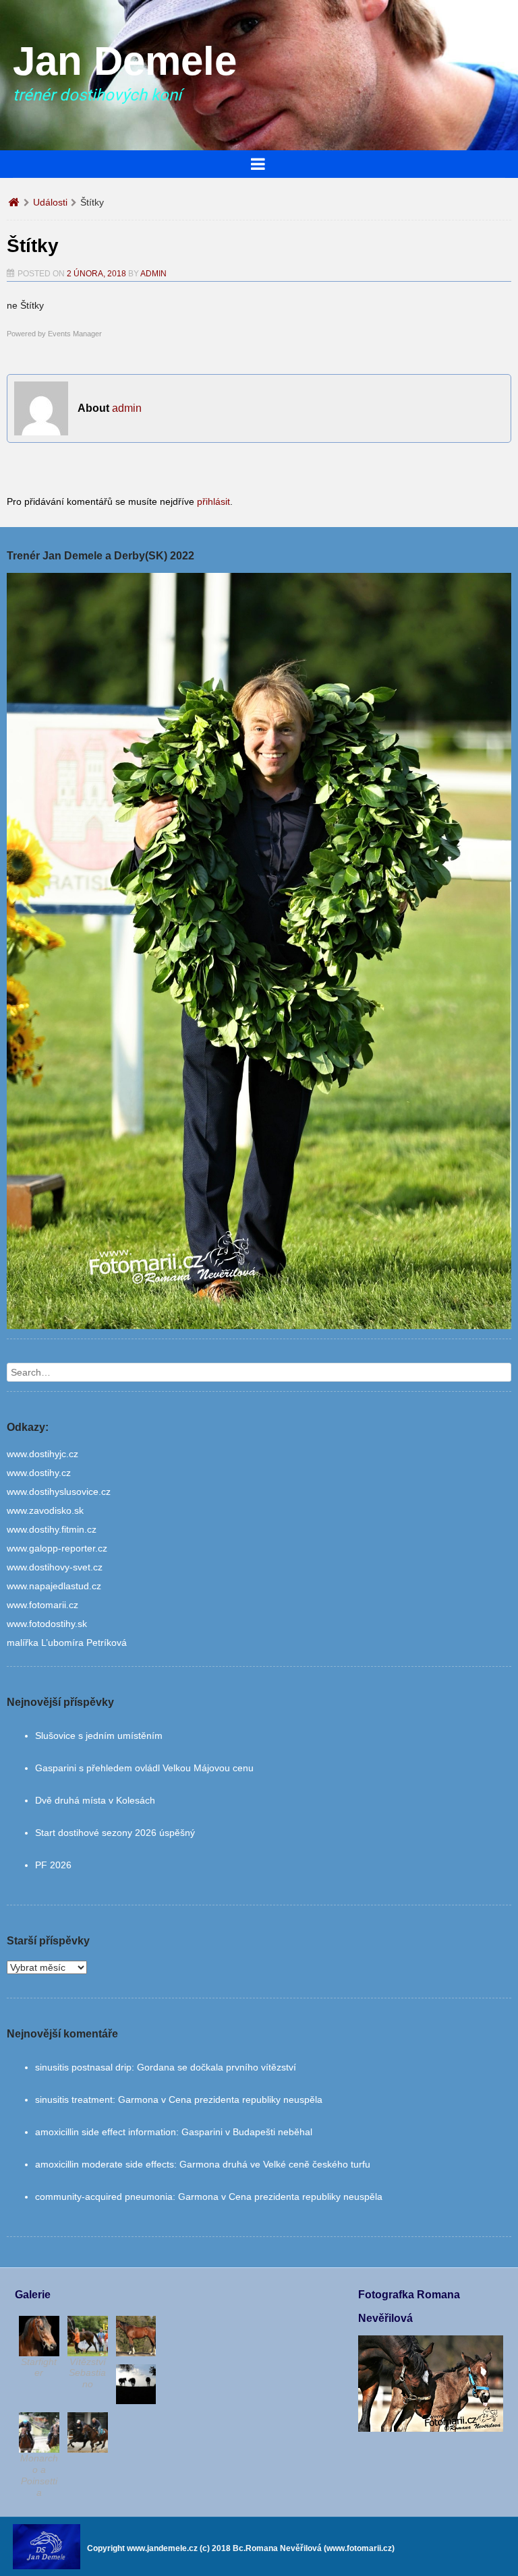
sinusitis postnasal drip (83, 2067)
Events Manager (75, 334)
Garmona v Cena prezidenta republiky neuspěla (220, 2099)
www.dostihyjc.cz (42, 1454)
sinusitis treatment (74, 2099)
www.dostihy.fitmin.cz (52, 1529)
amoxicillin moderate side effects (105, 2164)
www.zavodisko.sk (45, 1510)
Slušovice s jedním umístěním (99, 1736)
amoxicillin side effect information (106, 2132)
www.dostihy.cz (39, 1473)
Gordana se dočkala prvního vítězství (217, 2067)
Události (50, 202)
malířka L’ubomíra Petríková (67, 1643)
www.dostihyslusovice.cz (59, 1492)
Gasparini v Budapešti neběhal (247, 2132)
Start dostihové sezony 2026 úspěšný (115, 1833)
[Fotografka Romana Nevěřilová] (431, 2428)
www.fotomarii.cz (42, 1605)
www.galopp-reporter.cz (57, 1548)
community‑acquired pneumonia (104, 2197)
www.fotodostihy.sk (47, 1624)
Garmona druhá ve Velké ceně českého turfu (275, 2164)
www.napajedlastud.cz (54, 1586)
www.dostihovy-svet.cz (55, 1567)
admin (153, 274)
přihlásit (213, 501)
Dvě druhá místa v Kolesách (95, 1800)
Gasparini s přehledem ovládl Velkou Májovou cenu (144, 1768)
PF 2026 (53, 1865)
